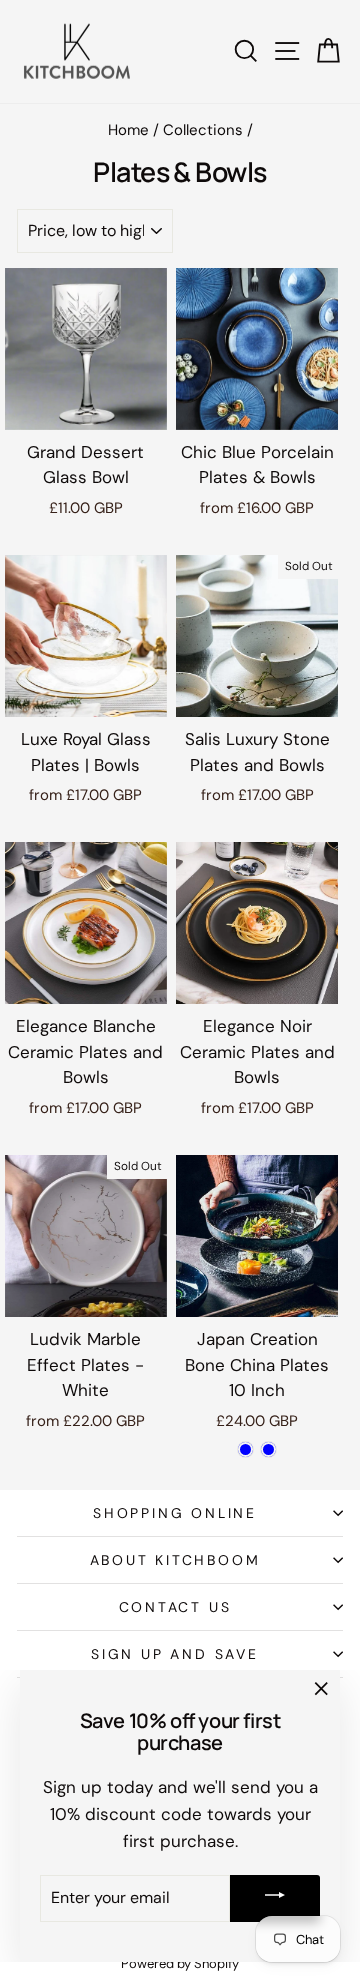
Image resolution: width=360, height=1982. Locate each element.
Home (128, 130)
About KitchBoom (175, 1560)
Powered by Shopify (180, 1963)
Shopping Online (175, 1513)
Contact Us (175, 1607)
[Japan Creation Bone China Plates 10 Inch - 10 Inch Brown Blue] (245, 1449)
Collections (203, 130)
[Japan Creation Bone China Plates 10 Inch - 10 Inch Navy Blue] (268, 1449)
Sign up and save (175, 1654)
